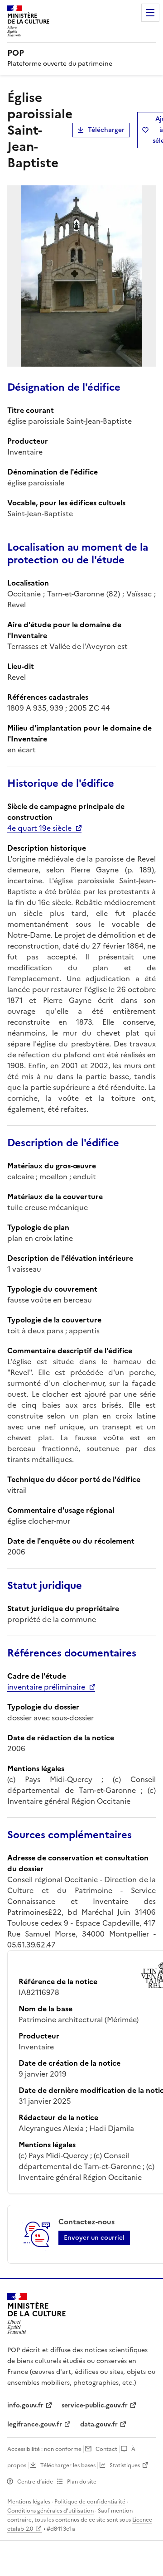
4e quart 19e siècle (39, 828)
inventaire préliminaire (46, 1687)
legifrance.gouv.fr (35, 2424)
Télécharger (106, 130)
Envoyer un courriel (94, 2238)
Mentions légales (29, 2502)
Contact (106, 2449)
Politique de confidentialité (90, 2502)
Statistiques (125, 2465)
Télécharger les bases (68, 2465)
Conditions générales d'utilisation (50, 2511)
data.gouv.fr (99, 2424)
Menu (150, 13)
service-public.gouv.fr (95, 2405)
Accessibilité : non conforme (44, 2449)
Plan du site (82, 2482)
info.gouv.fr (25, 2405)
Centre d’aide (35, 2482)
